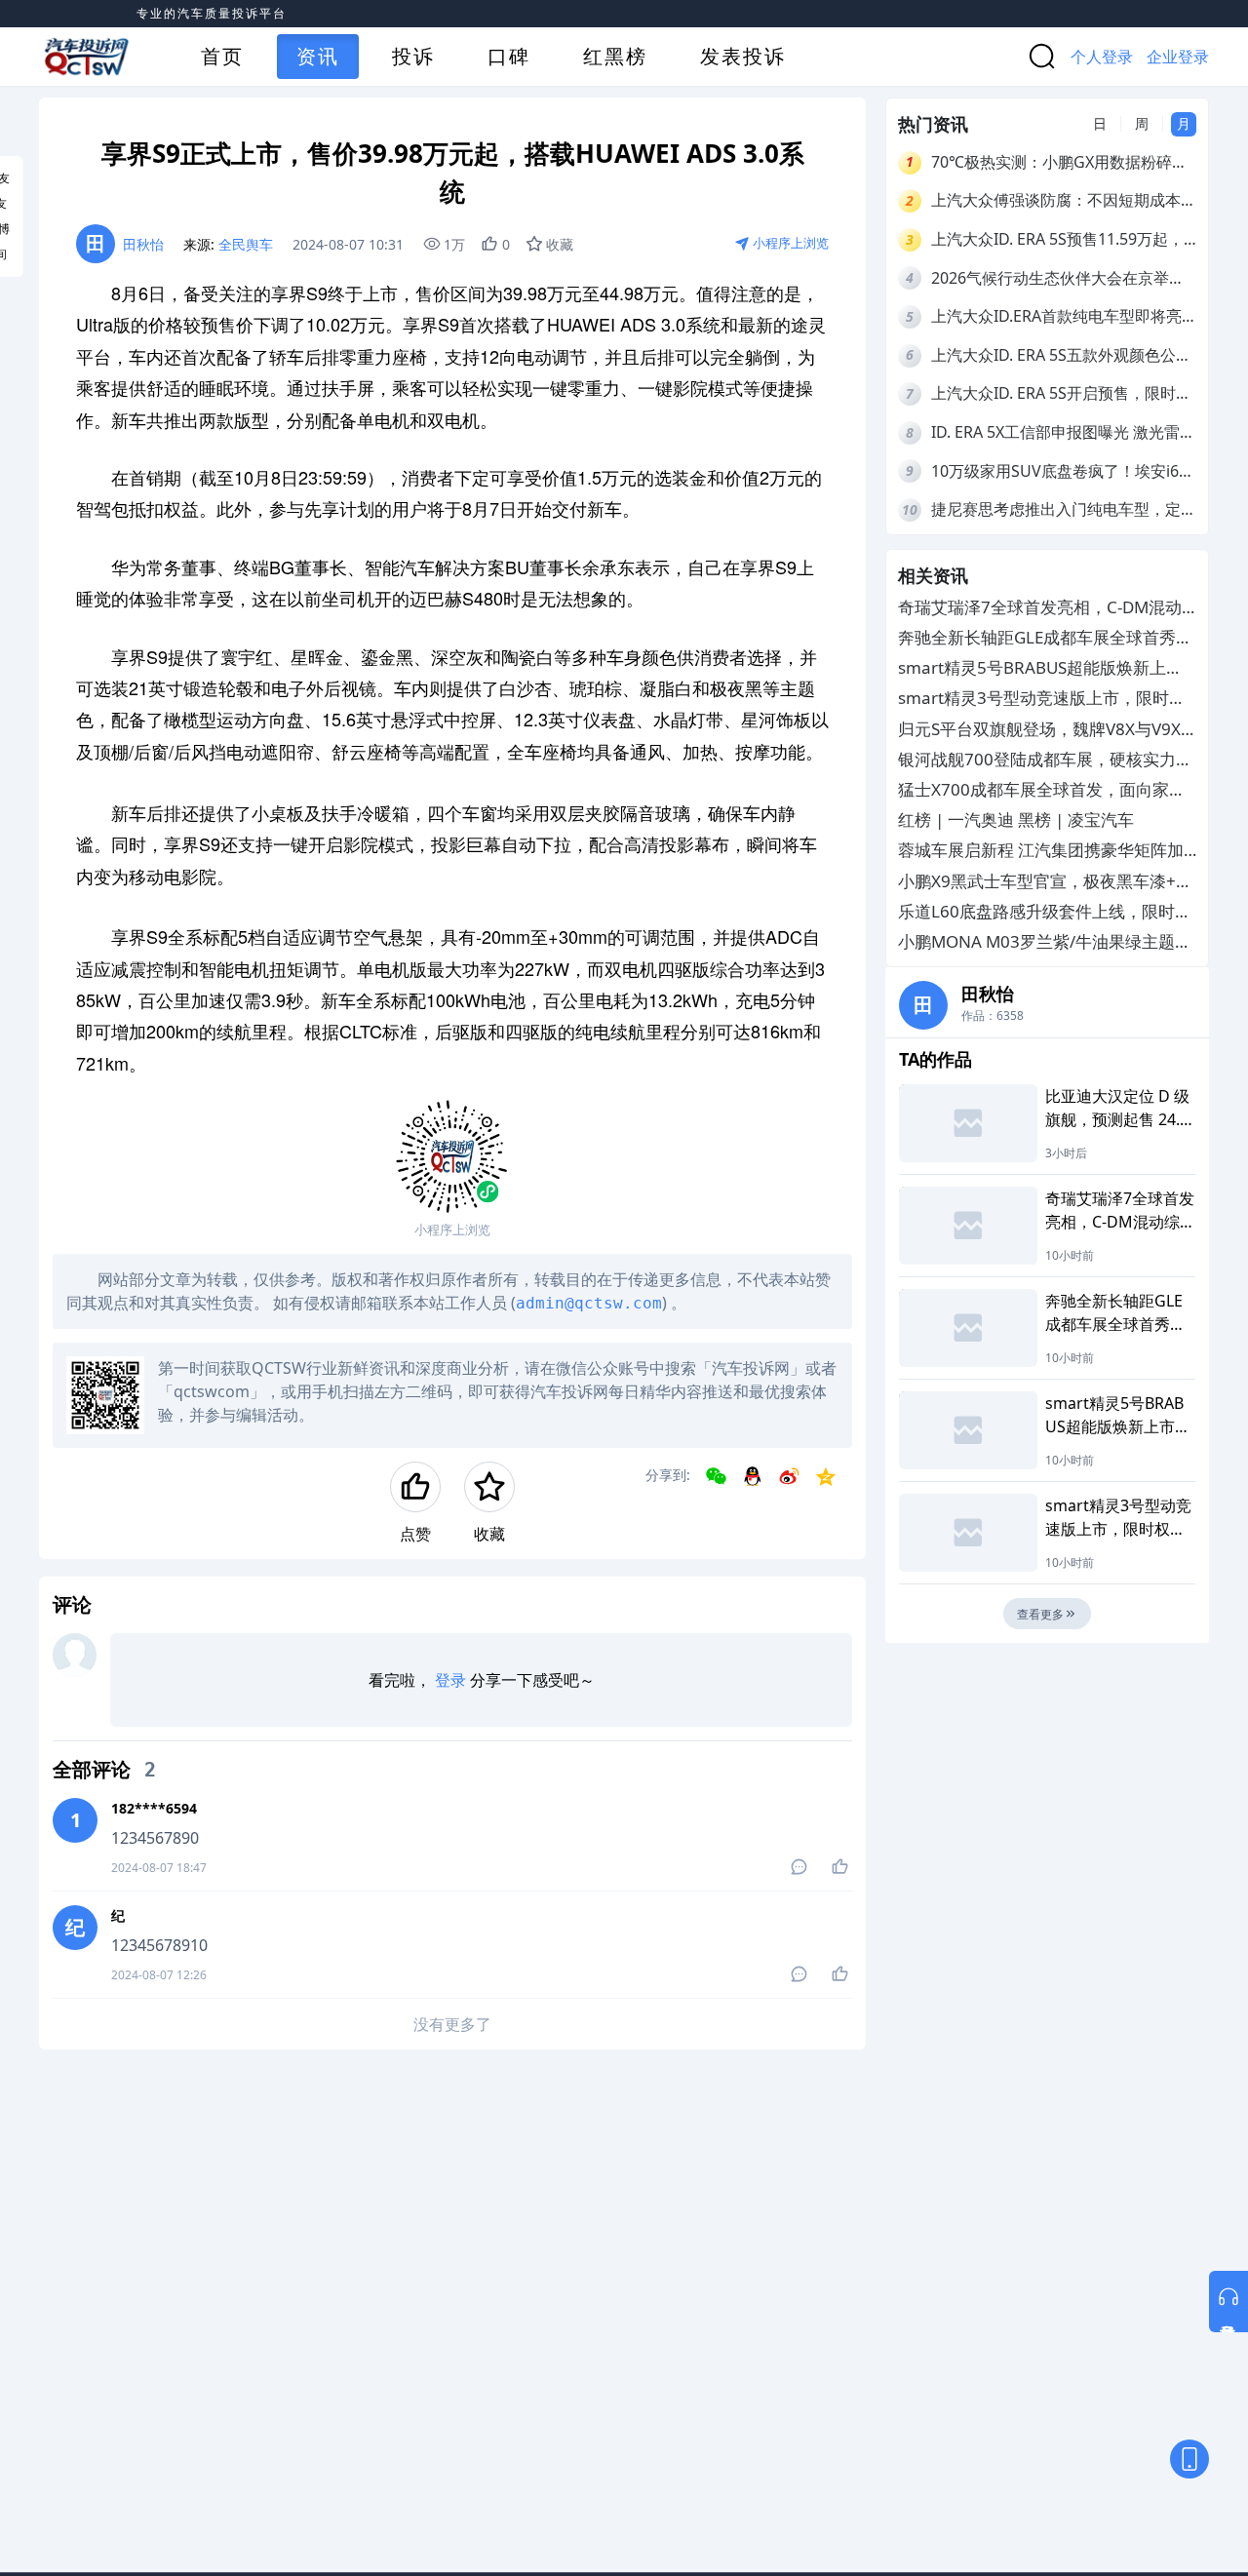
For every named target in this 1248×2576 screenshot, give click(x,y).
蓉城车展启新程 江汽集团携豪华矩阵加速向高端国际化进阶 (1041, 851)
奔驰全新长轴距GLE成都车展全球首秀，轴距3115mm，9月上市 (1045, 638)
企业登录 (1178, 57)
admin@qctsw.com (589, 1303)
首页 (222, 56)
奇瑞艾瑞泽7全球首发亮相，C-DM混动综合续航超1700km (1040, 608)
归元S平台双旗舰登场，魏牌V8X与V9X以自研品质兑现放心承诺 (1039, 729)
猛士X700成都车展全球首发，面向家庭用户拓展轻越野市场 (1042, 790)
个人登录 (1102, 57)
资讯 (318, 56)
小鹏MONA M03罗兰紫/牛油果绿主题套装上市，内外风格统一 (1045, 942)
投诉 (413, 56)
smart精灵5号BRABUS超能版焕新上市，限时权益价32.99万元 (1032, 668)
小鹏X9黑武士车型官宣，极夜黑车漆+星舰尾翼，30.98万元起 (1045, 881)
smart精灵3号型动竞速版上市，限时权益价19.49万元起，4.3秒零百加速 (1042, 699)
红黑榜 (615, 56)
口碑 (509, 56)
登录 (450, 1680)
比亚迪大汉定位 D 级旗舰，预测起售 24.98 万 (1117, 1108)
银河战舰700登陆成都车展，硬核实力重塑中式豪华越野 (1045, 759)
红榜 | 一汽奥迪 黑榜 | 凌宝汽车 (1016, 820)
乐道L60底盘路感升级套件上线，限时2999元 (1036, 911)
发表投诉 (743, 56)
